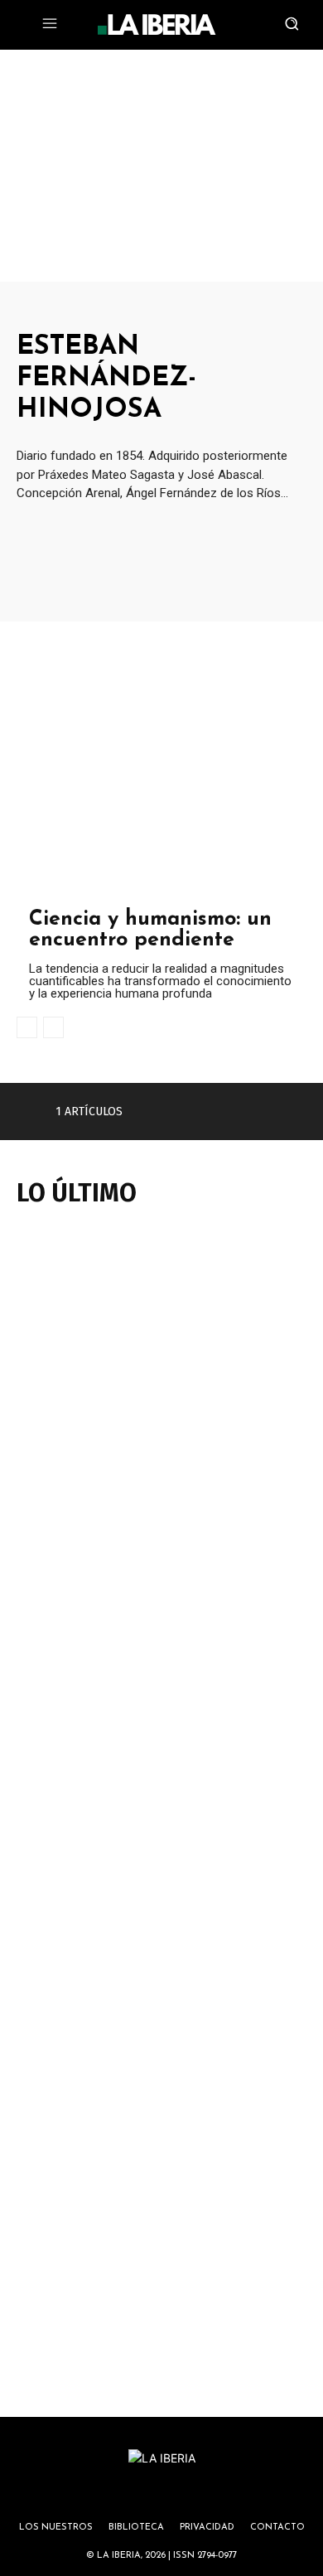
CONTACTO (277, 2528)
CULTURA (49, 893)
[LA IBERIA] (157, 25)
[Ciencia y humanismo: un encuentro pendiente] (161, 764)
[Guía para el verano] (161, 1776)
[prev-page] (27, 1027)
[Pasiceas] (161, 2225)
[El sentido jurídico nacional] (161, 1551)
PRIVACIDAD (207, 2528)
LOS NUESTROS (56, 2528)
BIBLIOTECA (136, 2528)
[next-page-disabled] (53, 1027)
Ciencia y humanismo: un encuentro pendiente (150, 930)
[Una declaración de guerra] (161, 1327)
